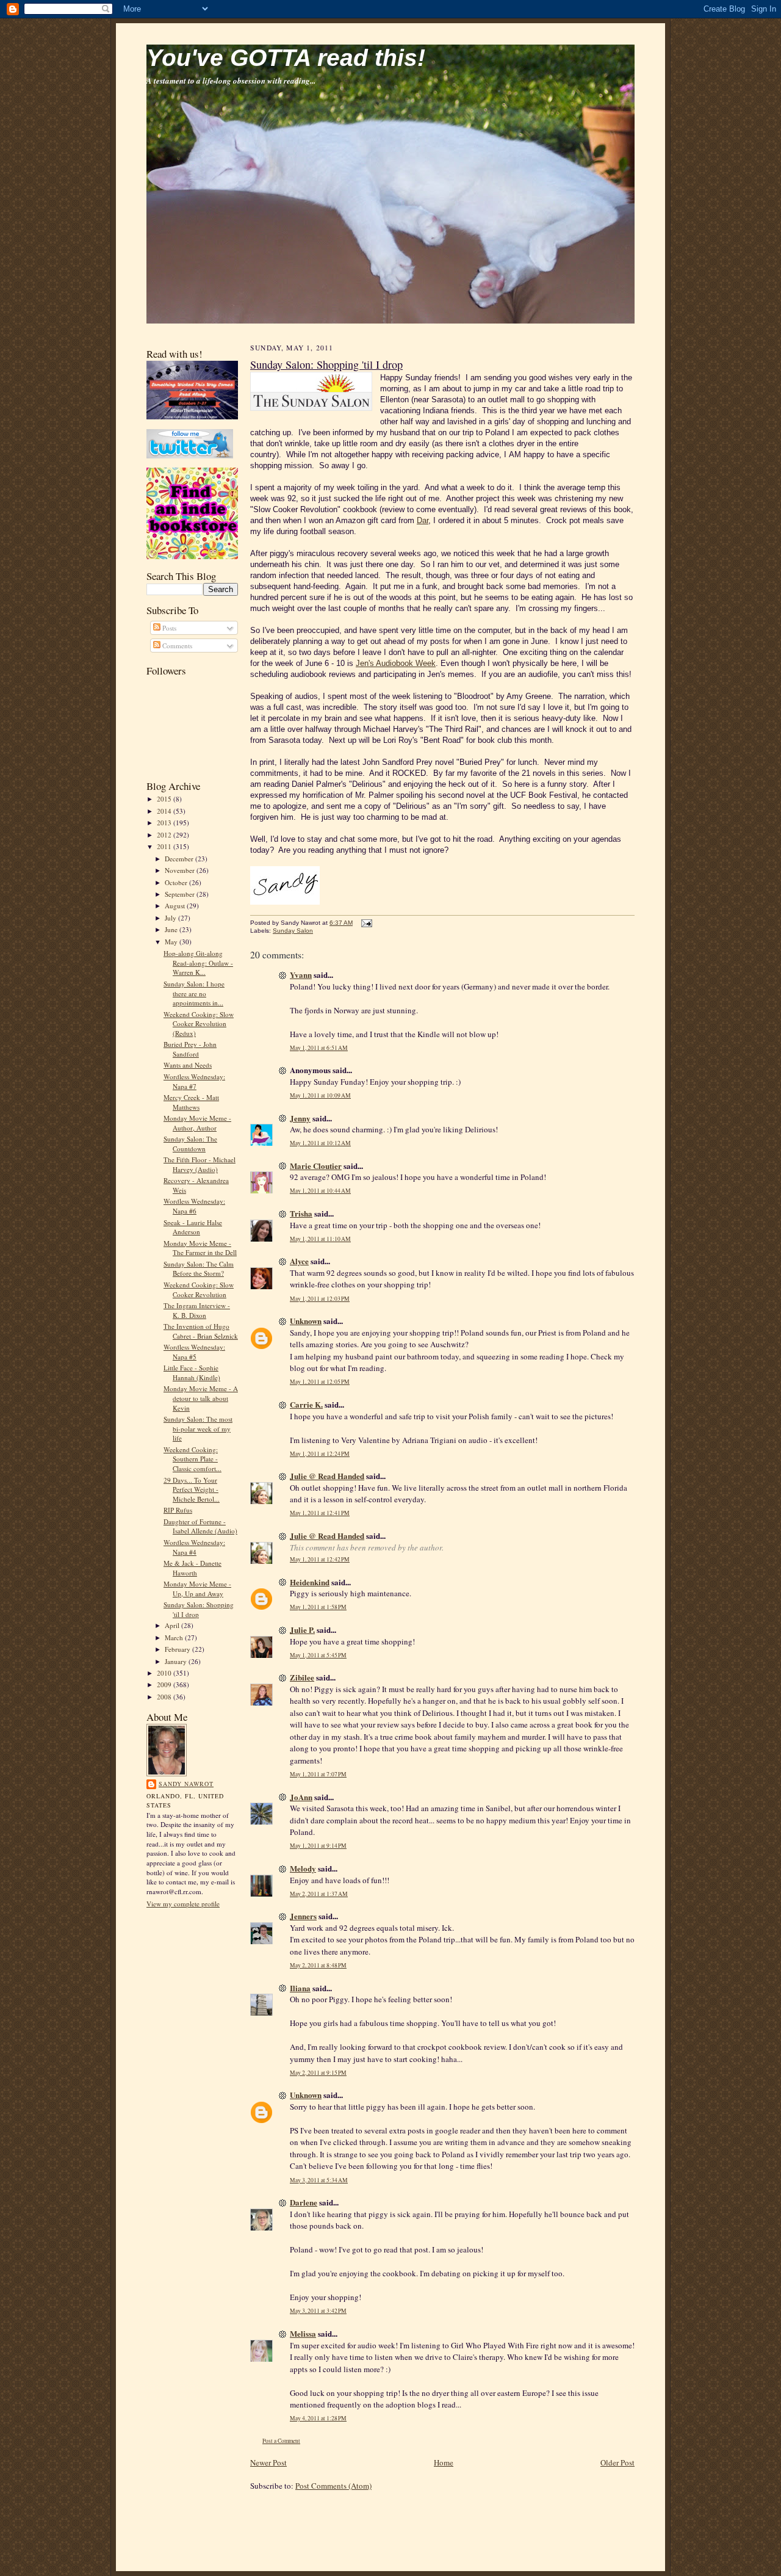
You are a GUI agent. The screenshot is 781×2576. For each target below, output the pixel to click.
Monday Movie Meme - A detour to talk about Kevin (201, 1398)
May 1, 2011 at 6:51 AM (319, 1048)
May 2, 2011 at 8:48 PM (318, 1965)
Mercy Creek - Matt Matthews (191, 1102)
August (176, 906)
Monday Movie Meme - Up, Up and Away (197, 1589)
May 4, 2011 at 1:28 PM (318, 2418)
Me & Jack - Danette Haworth (193, 1568)
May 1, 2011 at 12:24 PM (320, 1454)
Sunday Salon (293, 931)
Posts (168, 628)
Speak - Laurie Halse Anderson (193, 1227)
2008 (165, 1697)
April (173, 1625)
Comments (176, 646)
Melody (303, 1868)
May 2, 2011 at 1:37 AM (319, 1894)
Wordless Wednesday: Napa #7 (194, 1081)
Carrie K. (306, 1404)
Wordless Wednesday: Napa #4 (194, 1547)
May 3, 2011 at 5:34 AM (319, 2180)
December (180, 859)
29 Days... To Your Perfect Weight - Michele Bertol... (192, 1489)
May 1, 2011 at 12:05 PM (320, 1382)
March (175, 1637)
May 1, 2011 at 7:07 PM (318, 1774)
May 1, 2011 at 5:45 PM (318, 1655)
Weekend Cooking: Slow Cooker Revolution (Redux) (199, 1024)
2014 (165, 811)
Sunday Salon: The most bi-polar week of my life (198, 1428)
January (177, 1661)
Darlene (304, 2202)
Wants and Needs (188, 1065)
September (181, 894)
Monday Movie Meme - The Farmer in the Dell (200, 1248)
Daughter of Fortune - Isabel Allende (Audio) (200, 1526)
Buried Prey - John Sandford (190, 1049)
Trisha (301, 1213)
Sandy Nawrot (186, 1784)
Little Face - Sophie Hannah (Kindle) (192, 1373)
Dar (423, 520)
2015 (165, 799)
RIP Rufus (178, 1510)
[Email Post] (365, 923)
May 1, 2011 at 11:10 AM (320, 1239)
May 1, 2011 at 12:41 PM (320, 1513)
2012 (165, 835)
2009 (165, 1684)
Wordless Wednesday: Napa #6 (194, 1206)
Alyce (299, 1261)
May (172, 942)
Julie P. (302, 1630)
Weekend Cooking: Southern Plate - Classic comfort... (193, 1459)
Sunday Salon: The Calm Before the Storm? (199, 1269)
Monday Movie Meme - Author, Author (197, 1123)
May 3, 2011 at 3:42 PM (318, 2311)
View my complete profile (183, 1904)
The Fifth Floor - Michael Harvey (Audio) (200, 1164)
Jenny (300, 1118)
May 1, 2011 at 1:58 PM (318, 1607)
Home (444, 2462)
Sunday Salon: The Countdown (190, 1144)
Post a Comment (281, 2441)
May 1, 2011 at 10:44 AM (320, 1191)
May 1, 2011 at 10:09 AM (320, 1095)
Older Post (617, 2462)
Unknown (306, 1321)
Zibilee (302, 1677)
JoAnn (301, 1797)
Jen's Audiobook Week (396, 663)
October (177, 882)
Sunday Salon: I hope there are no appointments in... (194, 993)
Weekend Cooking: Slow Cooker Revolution (199, 1290)
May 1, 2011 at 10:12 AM (320, 1143)
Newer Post (268, 2462)
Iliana (300, 1988)
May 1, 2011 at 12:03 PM (320, 1299)
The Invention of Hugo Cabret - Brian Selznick (201, 1331)
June (172, 929)
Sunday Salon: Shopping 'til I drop (199, 1609)
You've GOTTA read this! (286, 58)
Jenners (303, 1916)
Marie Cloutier (316, 1166)
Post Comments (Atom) (333, 2486)
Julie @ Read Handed (327, 1476)
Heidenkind (310, 1582)
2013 (165, 823)
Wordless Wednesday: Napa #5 (194, 1352)
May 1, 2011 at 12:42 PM (320, 1559)
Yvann (301, 975)
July (171, 918)
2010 (165, 1673)
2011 (165, 846)
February (178, 1649)
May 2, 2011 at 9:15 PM (318, 2073)
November (181, 870)
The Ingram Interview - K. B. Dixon (197, 1310)
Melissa (303, 2333)
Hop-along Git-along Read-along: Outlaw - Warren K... (198, 963)
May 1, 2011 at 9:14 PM (318, 1846)
